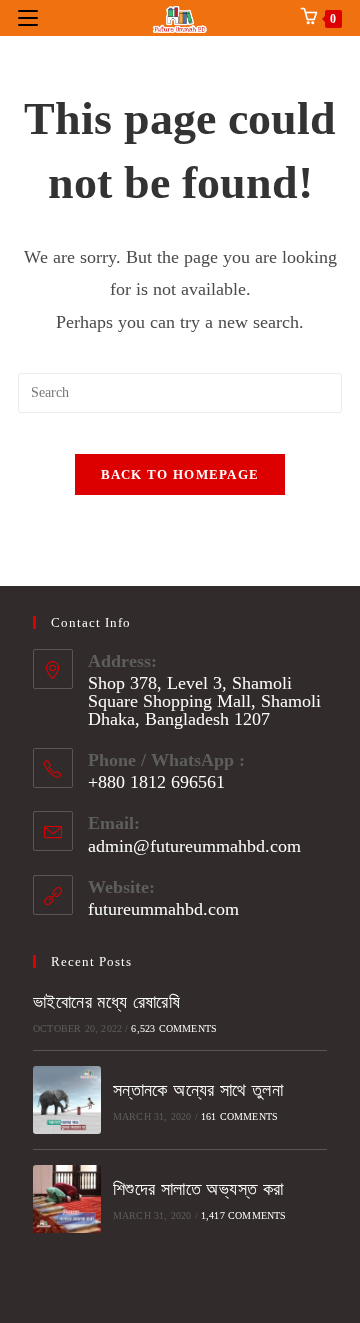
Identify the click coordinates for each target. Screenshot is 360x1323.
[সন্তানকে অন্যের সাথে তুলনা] (67, 1100)
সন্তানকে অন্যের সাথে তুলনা (198, 1090)
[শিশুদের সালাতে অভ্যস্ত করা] (67, 1199)
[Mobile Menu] (28, 17)
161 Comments (239, 1116)
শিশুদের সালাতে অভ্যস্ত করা (198, 1189)
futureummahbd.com (163, 909)
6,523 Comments (174, 1028)
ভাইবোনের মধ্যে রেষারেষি (106, 1002)
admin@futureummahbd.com (194, 846)
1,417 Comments (244, 1215)
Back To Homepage (180, 474)
